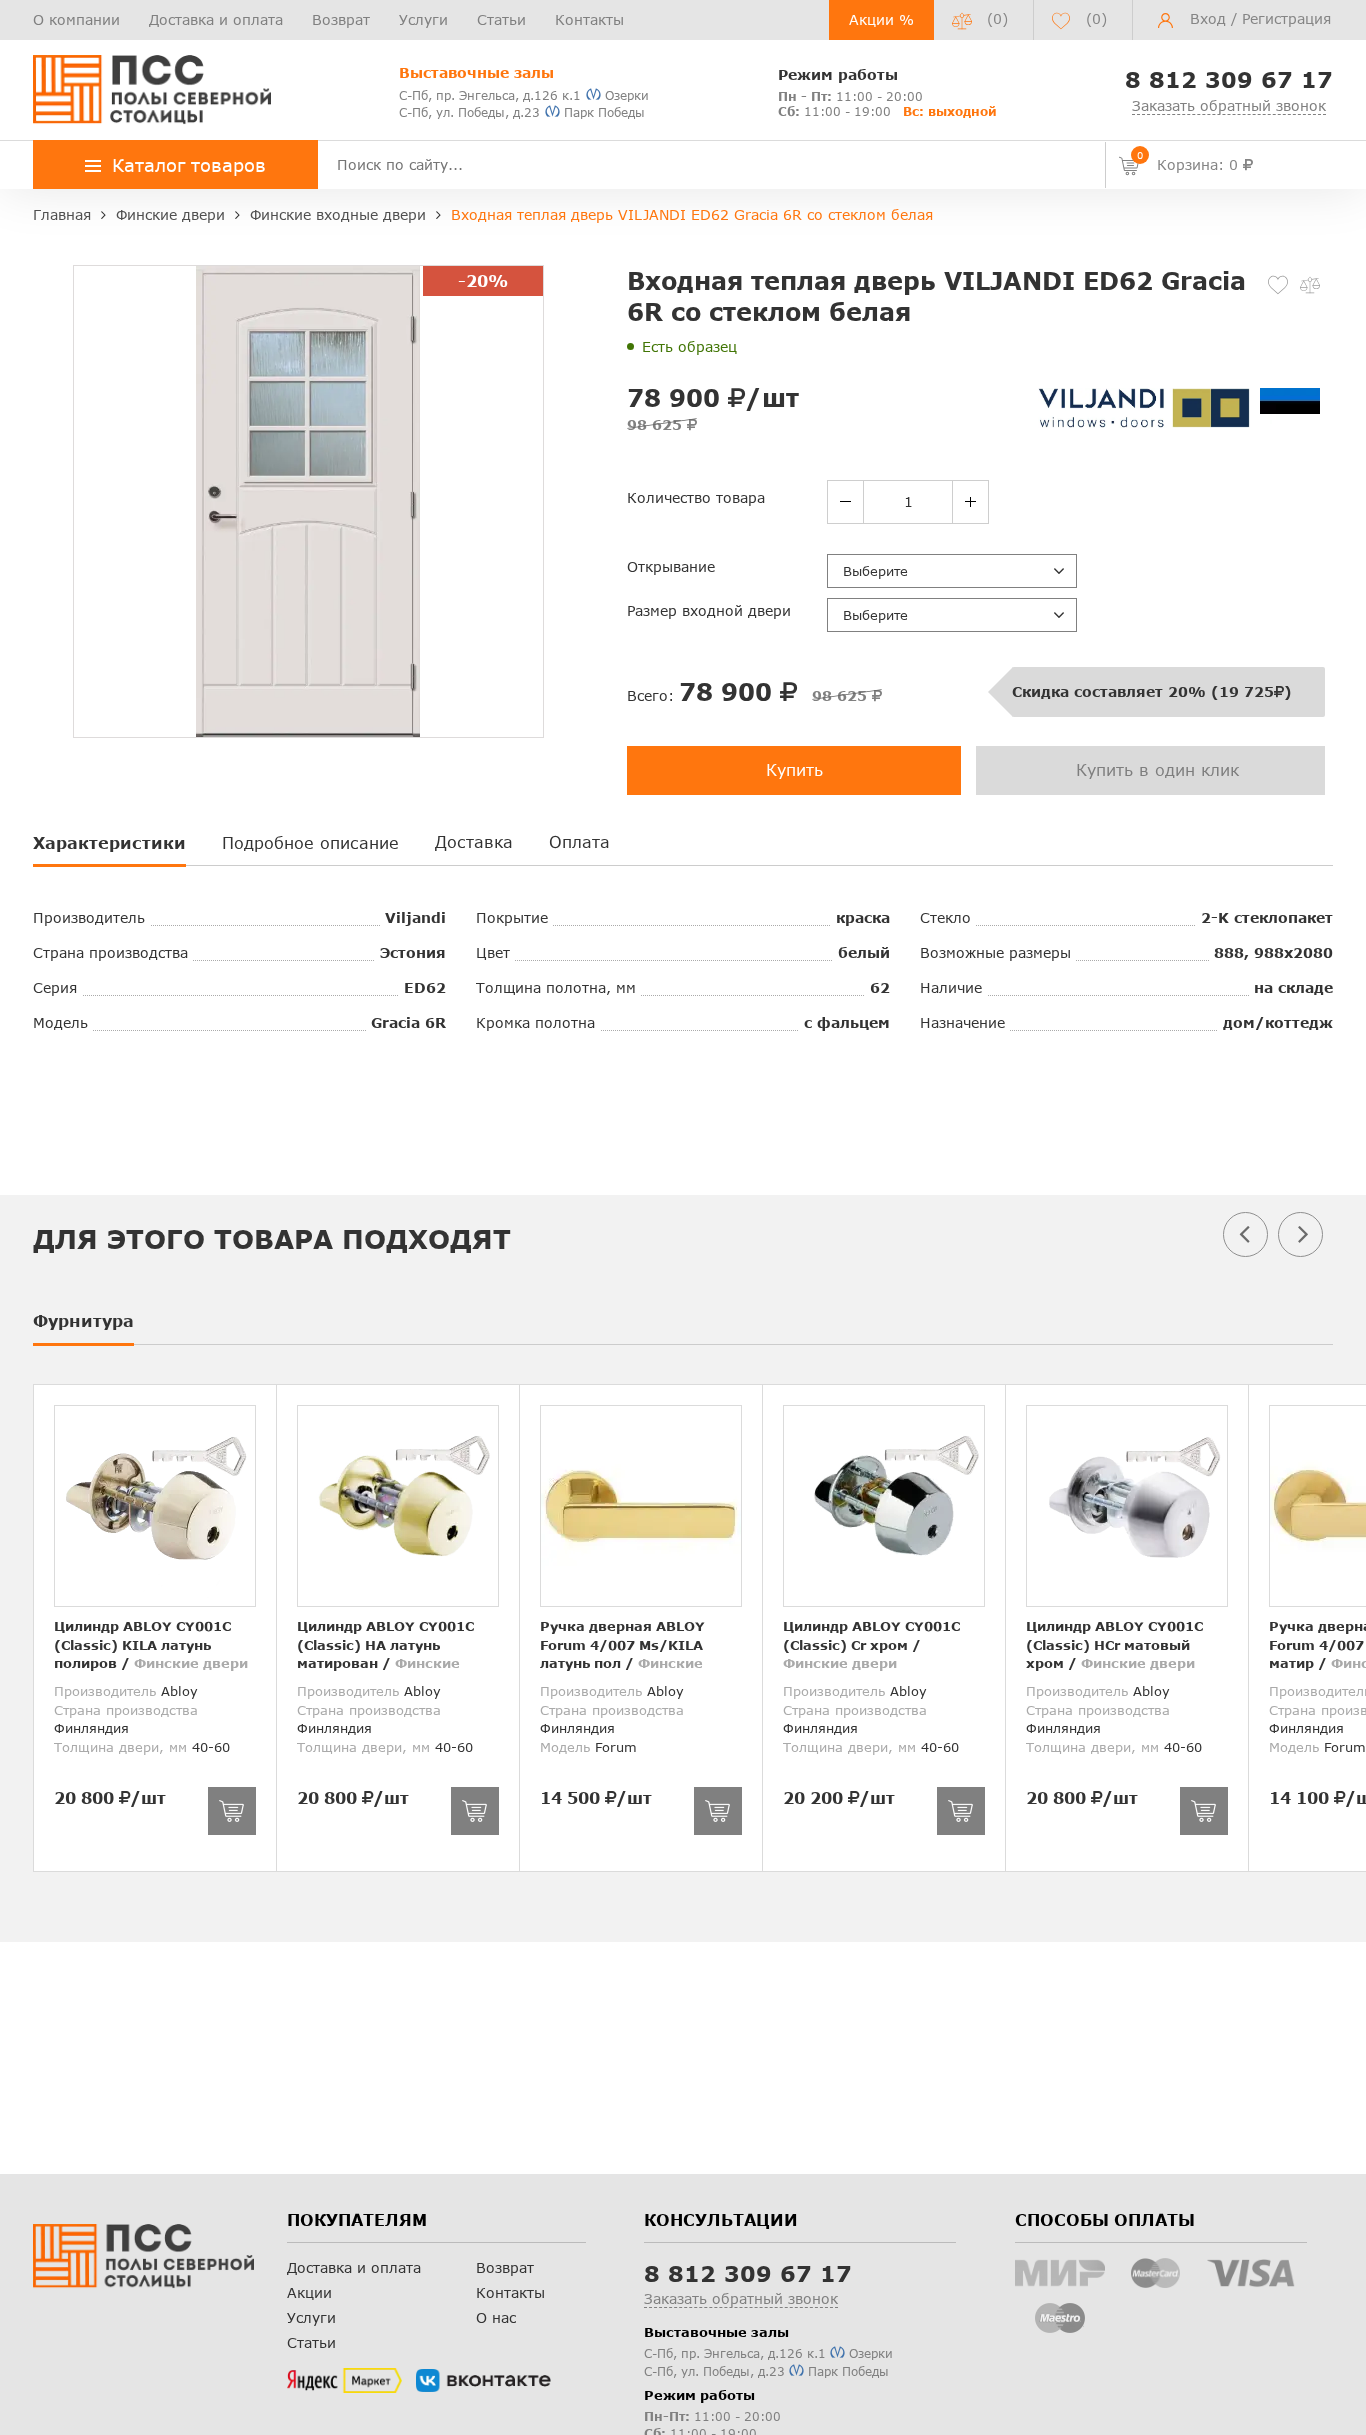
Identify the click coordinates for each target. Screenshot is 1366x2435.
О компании (76, 19)
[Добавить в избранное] (1278, 285)
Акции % (881, 19)
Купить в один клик (1157, 769)
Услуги (423, 19)
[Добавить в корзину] (232, 1811)
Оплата (579, 841)
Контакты (589, 19)
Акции (309, 2292)
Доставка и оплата (216, 19)
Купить (794, 769)
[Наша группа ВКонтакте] (483, 2381)
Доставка (474, 841)
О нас (496, 2317)
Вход (1208, 18)
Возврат (341, 19)
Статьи (501, 19)
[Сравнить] (1310, 285)
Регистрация (1286, 18)
